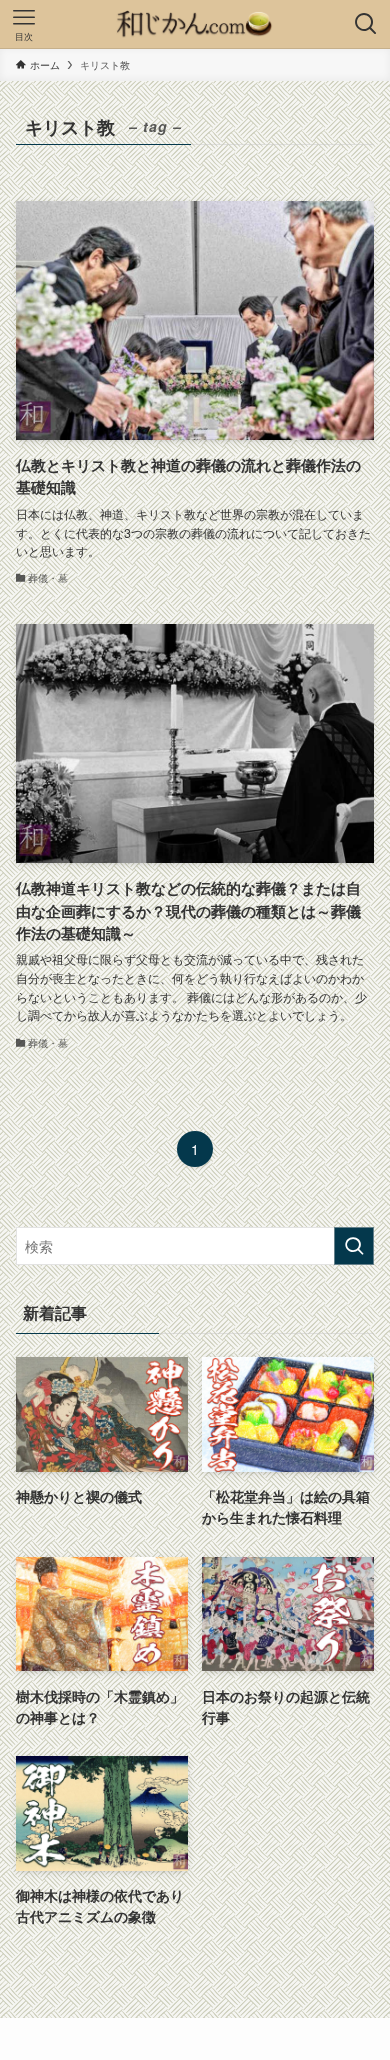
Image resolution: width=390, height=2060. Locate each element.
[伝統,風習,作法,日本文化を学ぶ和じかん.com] (194, 24)
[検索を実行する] (354, 1246)
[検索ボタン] (366, 24)
